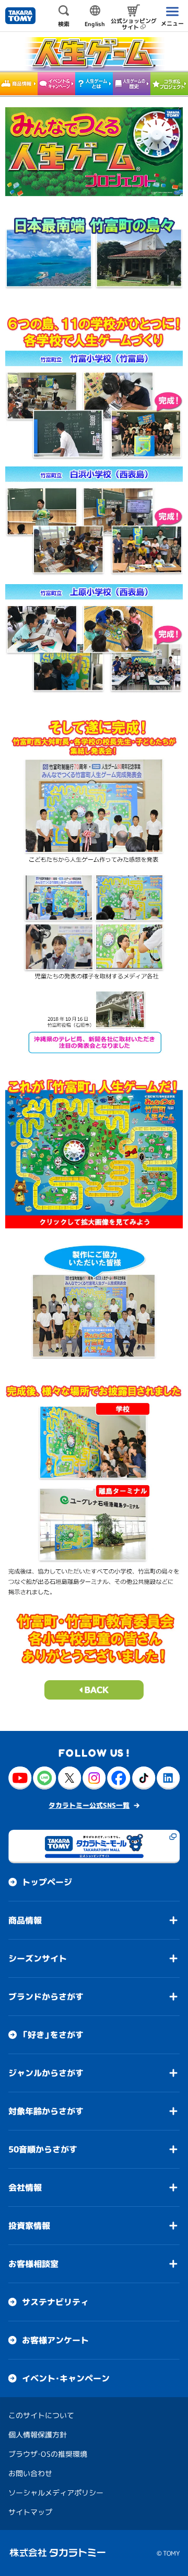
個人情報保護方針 (38, 2435)
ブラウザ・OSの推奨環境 (48, 2454)
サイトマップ (30, 2512)
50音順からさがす (43, 2149)
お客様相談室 (33, 2264)
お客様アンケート (55, 2340)
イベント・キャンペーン (66, 2378)
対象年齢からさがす (46, 2111)
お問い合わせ (30, 2473)
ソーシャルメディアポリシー (56, 2493)
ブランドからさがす (46, 1997)
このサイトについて (41, 2415)
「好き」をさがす (53, 2035)
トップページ (47, 1882)
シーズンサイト (38, 1958)
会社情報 (25, 2187)
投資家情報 (29, 2226)
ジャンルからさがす (46, 2073)
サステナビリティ (55, 2302)
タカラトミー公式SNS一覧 (89, 1805)
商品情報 (25, 1920)
